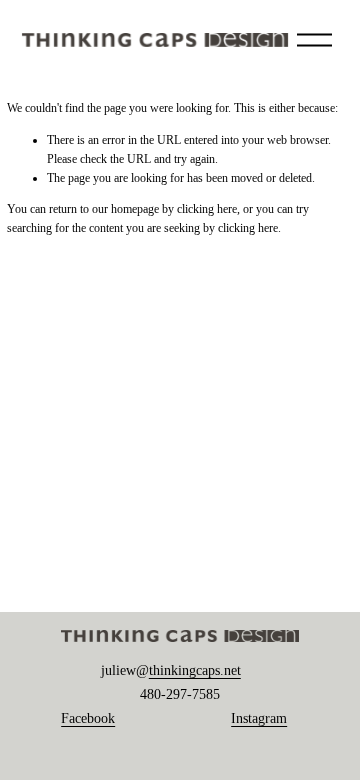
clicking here (207, 209)
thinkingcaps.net (195, 670)
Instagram (259, 718)
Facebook (88, 718)
